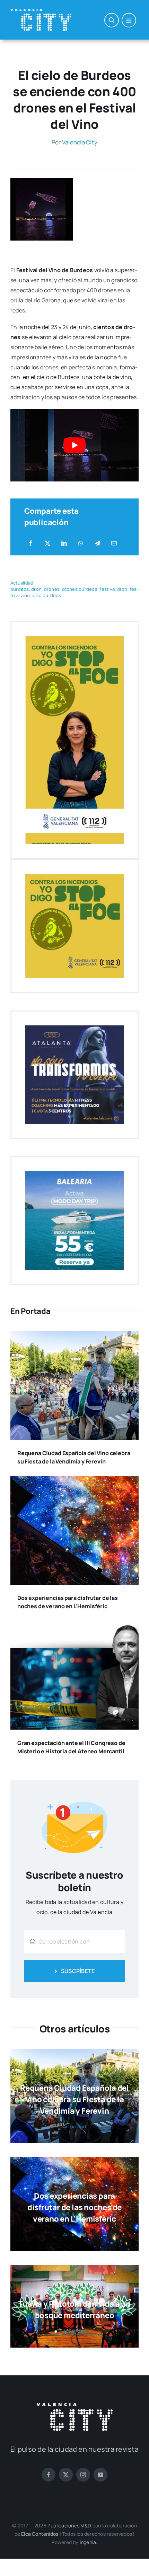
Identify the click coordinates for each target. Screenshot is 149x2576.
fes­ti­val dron (113, 589)
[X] (47, 543)
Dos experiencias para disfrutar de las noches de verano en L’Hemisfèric (74, 2207)
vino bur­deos (47, 595)
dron (36, 589)
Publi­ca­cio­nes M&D (69, 2525)
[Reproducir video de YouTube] (74, 445)
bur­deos (20, 589)
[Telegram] (97, 543)
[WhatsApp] (81, 543)
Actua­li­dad (22, 583)
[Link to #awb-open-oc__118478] (112, 20)
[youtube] (100, 2475)
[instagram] (83, 2475)
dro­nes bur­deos (80, 589)
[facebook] (49, 2475)
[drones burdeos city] (42, 181)
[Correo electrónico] (114, 543)
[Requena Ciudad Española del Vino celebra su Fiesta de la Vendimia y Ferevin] (74, 1336)
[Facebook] (30, 543)
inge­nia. (89, 2542)
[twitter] (66, 2475)
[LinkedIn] (64, 543)
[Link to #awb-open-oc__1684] (129, 20)
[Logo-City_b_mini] (41, 11)
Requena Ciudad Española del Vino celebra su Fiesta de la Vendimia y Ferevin (74, 2099)
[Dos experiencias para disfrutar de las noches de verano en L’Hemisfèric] (74, 1481)
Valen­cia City (80, 142)
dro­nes (52, 589)
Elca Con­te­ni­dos (40, 2534)
